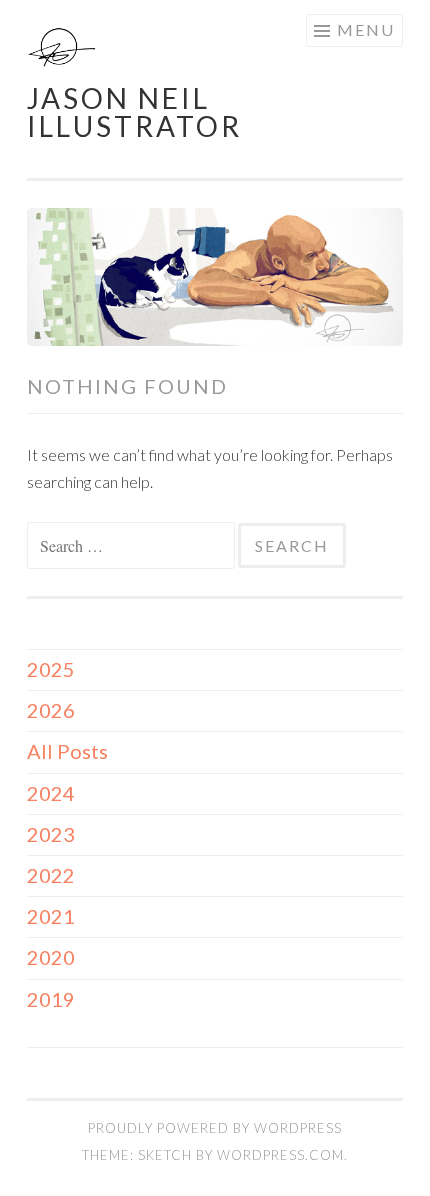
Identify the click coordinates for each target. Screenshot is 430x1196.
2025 (51, 669)
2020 (51, 957)
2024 (51, 793)
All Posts (67, 751)
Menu (366, 29)
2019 (51, 999)
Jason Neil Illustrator (134, 112)
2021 (51, 916)
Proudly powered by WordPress (215, 1128)
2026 (51, 710)
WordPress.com (280, 1155)
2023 (51, 834)
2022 (51, 875)
